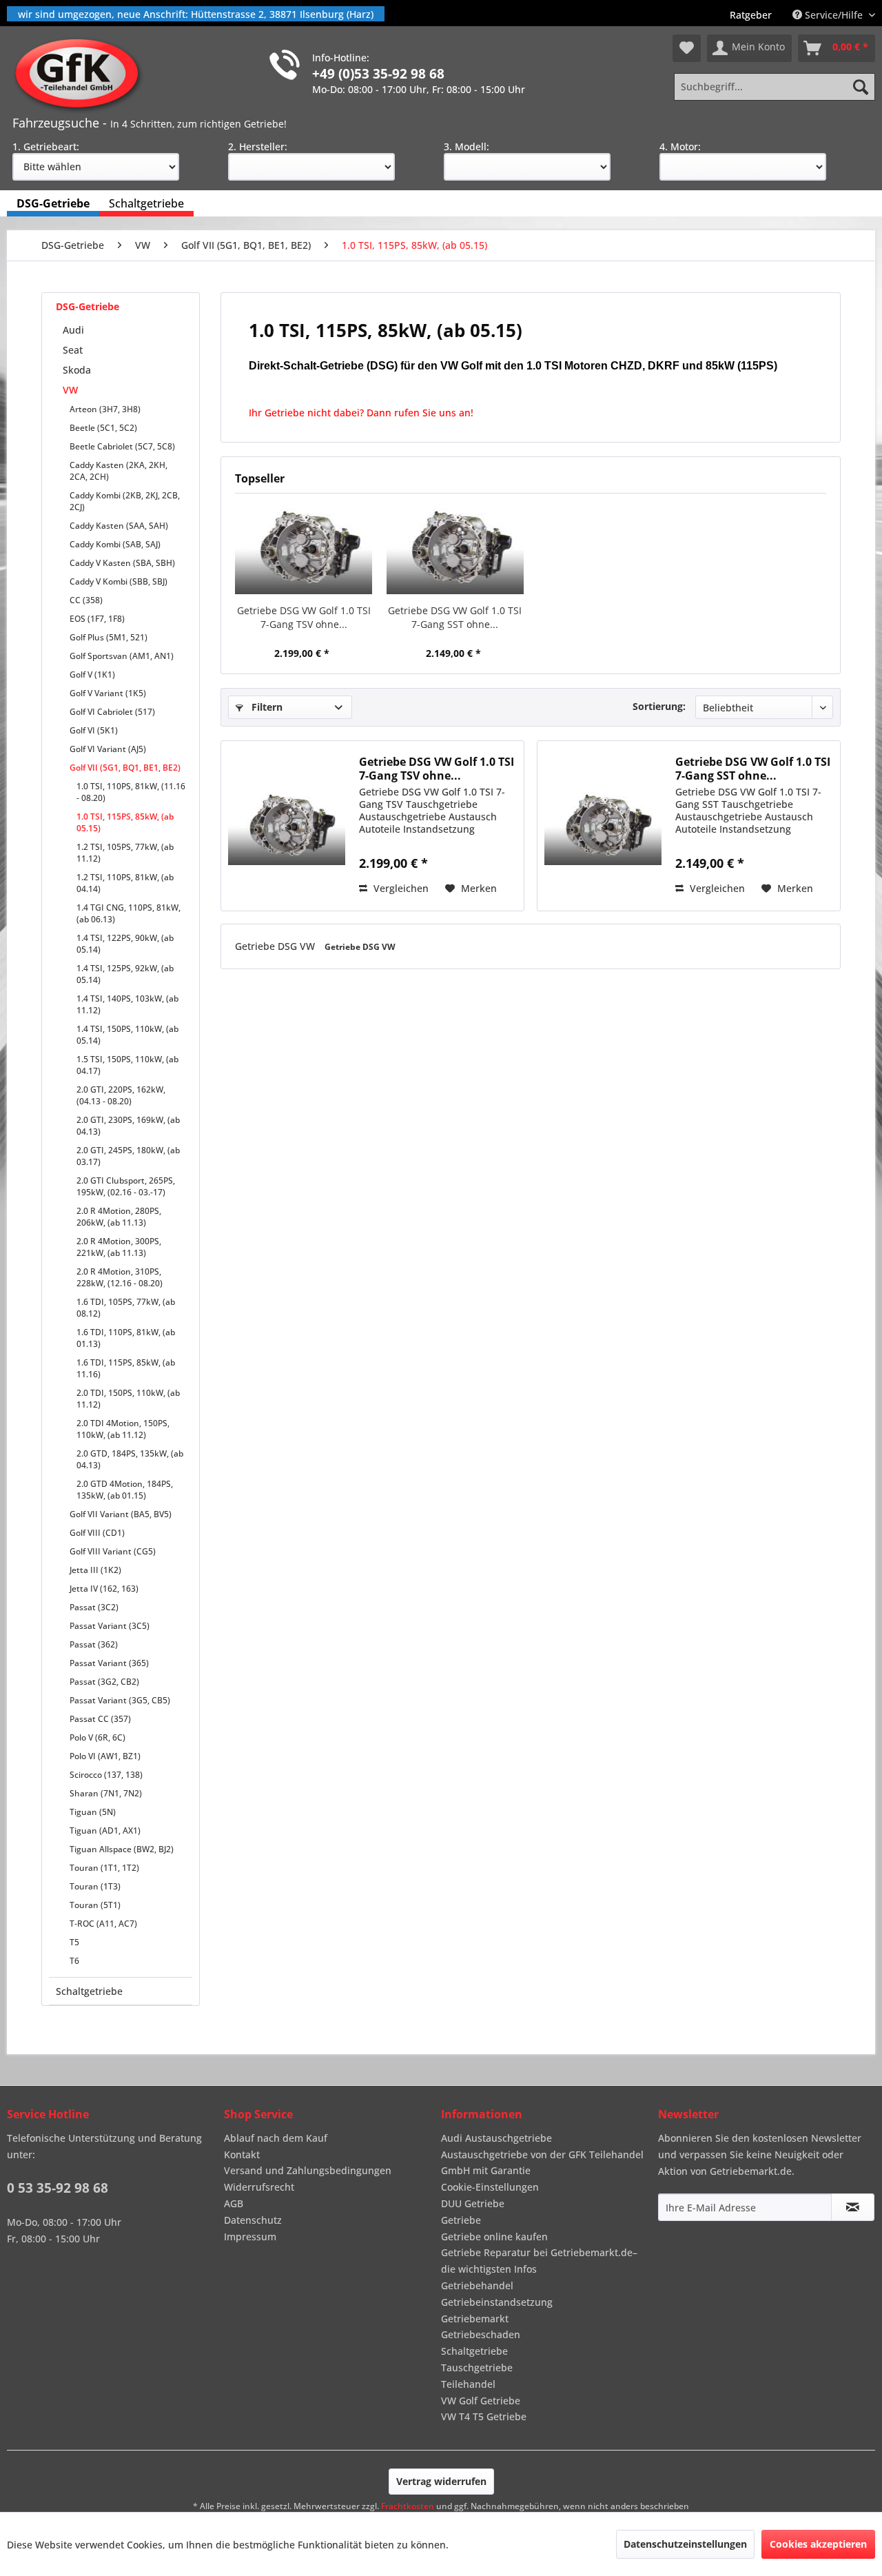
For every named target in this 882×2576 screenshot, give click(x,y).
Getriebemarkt (475, 2319)
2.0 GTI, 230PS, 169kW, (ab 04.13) (128, 1126)
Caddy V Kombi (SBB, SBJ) (119, 581)
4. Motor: (680, 146)
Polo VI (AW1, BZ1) (105, 1756)
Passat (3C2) (94, 1607)
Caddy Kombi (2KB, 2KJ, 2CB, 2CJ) (125, 501)
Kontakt (242, 2154)
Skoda (77, 370)
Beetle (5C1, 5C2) (103, 428)
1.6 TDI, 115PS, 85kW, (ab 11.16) (126, 1368)
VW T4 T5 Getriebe (484, 2416)
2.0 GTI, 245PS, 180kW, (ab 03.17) (128, 1156)
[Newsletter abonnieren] (853, 2207)
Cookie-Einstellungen (490, 2187)
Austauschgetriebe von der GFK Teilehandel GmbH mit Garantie (542, 2163)
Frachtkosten (408, 2506)
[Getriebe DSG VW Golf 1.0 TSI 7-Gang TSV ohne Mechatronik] (304, 549)
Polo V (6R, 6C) (98, 1737)
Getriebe (461, 2220)
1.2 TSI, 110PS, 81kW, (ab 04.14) (125, 883)
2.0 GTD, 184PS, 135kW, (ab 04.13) (130, 1459)
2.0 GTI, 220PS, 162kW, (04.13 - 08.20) (121, 1095)
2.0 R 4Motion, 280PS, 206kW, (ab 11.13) (119, 1217)
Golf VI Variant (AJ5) (108, 749)
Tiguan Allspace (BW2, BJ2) (122, 1849)
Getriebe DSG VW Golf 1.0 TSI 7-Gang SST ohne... (455, 617)
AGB (234, 2203)
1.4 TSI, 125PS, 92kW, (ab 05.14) (125, 974)
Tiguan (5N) (93, 1812)
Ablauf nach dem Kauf (276, 2138)
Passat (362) (94, 1644)
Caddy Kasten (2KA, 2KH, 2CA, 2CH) (119, 471)
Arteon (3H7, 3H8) (105, 409)
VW (70, 390)
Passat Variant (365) (109, 1663)
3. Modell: (466, 146)
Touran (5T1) (95, 1905)
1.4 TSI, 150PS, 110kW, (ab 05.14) (127, 1035)
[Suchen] (861, 87)
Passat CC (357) (100, 1719)
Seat (73, 350)
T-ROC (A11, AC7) (103, 1924)
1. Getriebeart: (46, 146)
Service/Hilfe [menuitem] (834, 15)
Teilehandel (468, 2384)
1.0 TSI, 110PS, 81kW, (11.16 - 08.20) (131, 792)
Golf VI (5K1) (94, 730)
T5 (74, 1942)
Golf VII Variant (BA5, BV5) (121, 1514)
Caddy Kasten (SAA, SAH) (119, 526)
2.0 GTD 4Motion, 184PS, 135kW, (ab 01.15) (125, 1490)
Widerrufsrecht (259, 2187)
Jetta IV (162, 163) (104, 1589)
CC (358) (86, 600)
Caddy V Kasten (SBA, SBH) (122, 563)
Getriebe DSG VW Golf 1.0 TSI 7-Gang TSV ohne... (304, 617)
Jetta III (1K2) (95, 1570)
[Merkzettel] (687, 48)
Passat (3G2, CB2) (104, 1682)
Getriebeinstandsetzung (497, 2302)
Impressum (250, 2237)
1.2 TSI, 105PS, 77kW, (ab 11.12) (125, 853)
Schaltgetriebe (89, 1991)
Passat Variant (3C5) (110, 1626)
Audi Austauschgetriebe (496, 2138)
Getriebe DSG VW (276, 946)
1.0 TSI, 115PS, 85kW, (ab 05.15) (125, 822)
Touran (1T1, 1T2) (104, 1868)
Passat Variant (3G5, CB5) (120, 1700)
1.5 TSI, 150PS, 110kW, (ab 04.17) (127, 1065)
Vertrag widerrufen (441, 2481)
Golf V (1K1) (92, 675)
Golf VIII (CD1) (97, 1533)
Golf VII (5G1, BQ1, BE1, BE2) (125, 768)
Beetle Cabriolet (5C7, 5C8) (122, 446)
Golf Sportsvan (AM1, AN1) (122, 656)
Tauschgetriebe (477, 2367)
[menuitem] (751, 15)
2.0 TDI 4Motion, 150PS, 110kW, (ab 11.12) (123, 1429)
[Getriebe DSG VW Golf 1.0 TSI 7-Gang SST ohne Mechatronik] (455, 549)
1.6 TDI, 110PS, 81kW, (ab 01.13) (126, 1338)
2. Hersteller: (258, 146)
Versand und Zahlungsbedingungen (308, 2170)
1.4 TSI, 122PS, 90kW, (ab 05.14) (125, 944)
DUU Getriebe (473, 2203)
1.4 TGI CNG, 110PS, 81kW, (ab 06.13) (129, 913)
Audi (73, 330)
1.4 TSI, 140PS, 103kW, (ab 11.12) (127, 1004)
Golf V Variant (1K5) (108, 693)
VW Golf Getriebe (481, 2401)
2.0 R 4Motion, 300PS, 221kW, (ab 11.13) (119, 1247)
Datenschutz (253, 2220)
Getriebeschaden (481, 2334)
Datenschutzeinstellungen (685, 2544)
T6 (74, 1961)
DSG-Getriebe (88, 306)
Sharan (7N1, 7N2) (106, 1793)
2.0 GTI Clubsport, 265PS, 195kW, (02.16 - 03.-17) (126, 1186)
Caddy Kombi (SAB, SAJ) (115, 544)
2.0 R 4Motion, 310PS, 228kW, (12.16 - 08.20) (120, 1277)
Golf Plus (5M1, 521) (109, 637)
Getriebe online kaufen (494, 2237)
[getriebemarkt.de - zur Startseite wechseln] (82, 74)
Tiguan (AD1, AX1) (105, 1830)
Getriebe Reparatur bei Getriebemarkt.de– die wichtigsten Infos (539, 2261)
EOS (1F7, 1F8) (97, 619)
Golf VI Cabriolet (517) (112, 712)
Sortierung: (659, 706)
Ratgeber (751, 15)
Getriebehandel (477, 2285)
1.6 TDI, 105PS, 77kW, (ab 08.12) (126, 1308)
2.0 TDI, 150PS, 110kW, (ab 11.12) (128, 1399)
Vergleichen (400, 888)
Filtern (266, 707)
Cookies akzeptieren (818, 2544)
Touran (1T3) (95, 1886)
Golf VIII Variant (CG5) (113, 1551)
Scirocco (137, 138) (106, 1775)
